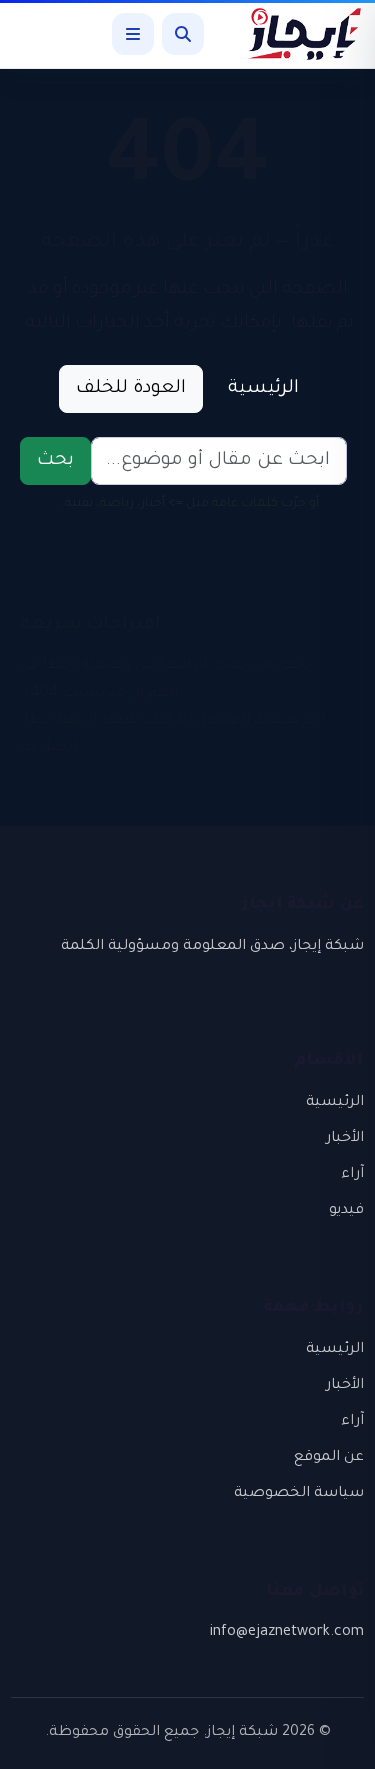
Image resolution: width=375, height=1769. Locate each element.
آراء (352, 1175)
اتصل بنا (48, 748)
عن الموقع (329, 1458)
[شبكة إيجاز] (294, 34)
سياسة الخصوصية (299, 1494)
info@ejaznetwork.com (287, 1633)
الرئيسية (263, 389)
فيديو (346, 1211)
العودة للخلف (131, 389)
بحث (55, 461)
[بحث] (183, 34)
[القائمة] (133, 34)
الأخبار (345, 1139)
